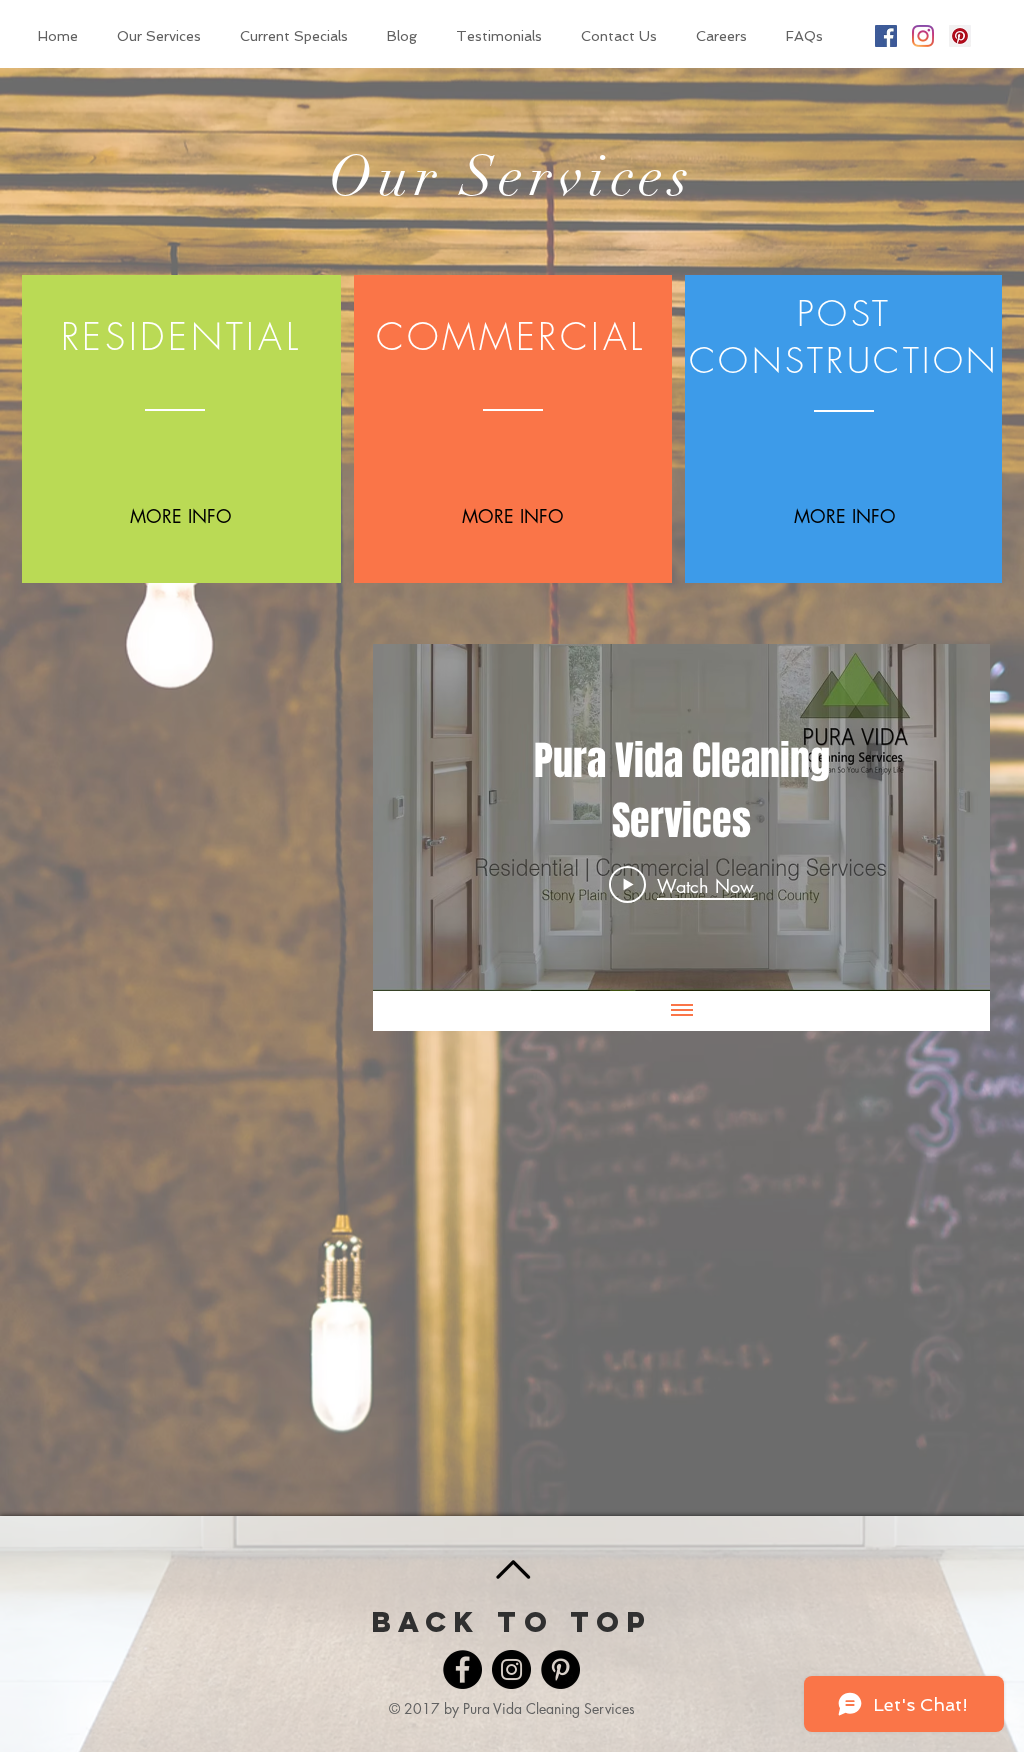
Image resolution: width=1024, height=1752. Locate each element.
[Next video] (948, 818)
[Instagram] (923, 36)
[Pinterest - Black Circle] (560, 1669)
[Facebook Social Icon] (886, 36)
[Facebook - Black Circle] (462, 1669)
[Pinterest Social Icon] (960, 36)
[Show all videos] (682, 1011)
